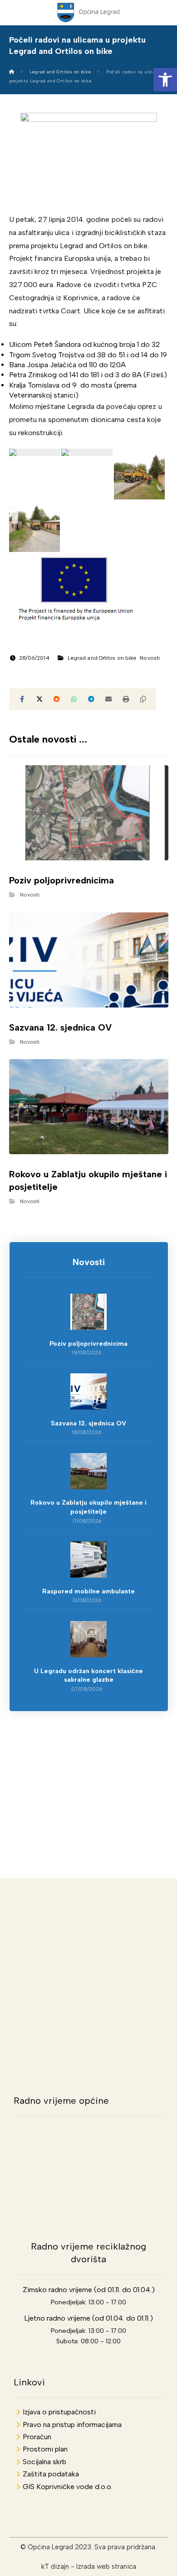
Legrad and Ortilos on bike (102, 658)
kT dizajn (55, 2566)
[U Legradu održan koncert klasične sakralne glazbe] (88, 1639)
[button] (165, 80)
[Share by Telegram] (91, 699)
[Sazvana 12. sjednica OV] (88, 1391)
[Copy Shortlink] (143, 699)
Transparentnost (89, 1777)
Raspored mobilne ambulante (88, 1591)
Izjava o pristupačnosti (59, 2412)
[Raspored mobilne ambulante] (88, 1559)
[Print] (126, 699)
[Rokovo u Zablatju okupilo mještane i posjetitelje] (88, 1471)
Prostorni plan (45, 2449)
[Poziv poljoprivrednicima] (88, 1312)
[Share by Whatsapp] (74, 699)
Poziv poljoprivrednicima (88, 1344)
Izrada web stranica (106, 2566)
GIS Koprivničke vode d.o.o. (68, 2487)
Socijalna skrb (44, 2462)
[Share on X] (39, 699)
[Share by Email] (108, 699)
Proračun (37, 2437)
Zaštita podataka (51, 2474)
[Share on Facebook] (22, 699)
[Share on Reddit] (57, 699)
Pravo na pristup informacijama (72, 2425)
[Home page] (12, 72)
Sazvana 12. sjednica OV (88, 1423)
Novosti (150, 658)
